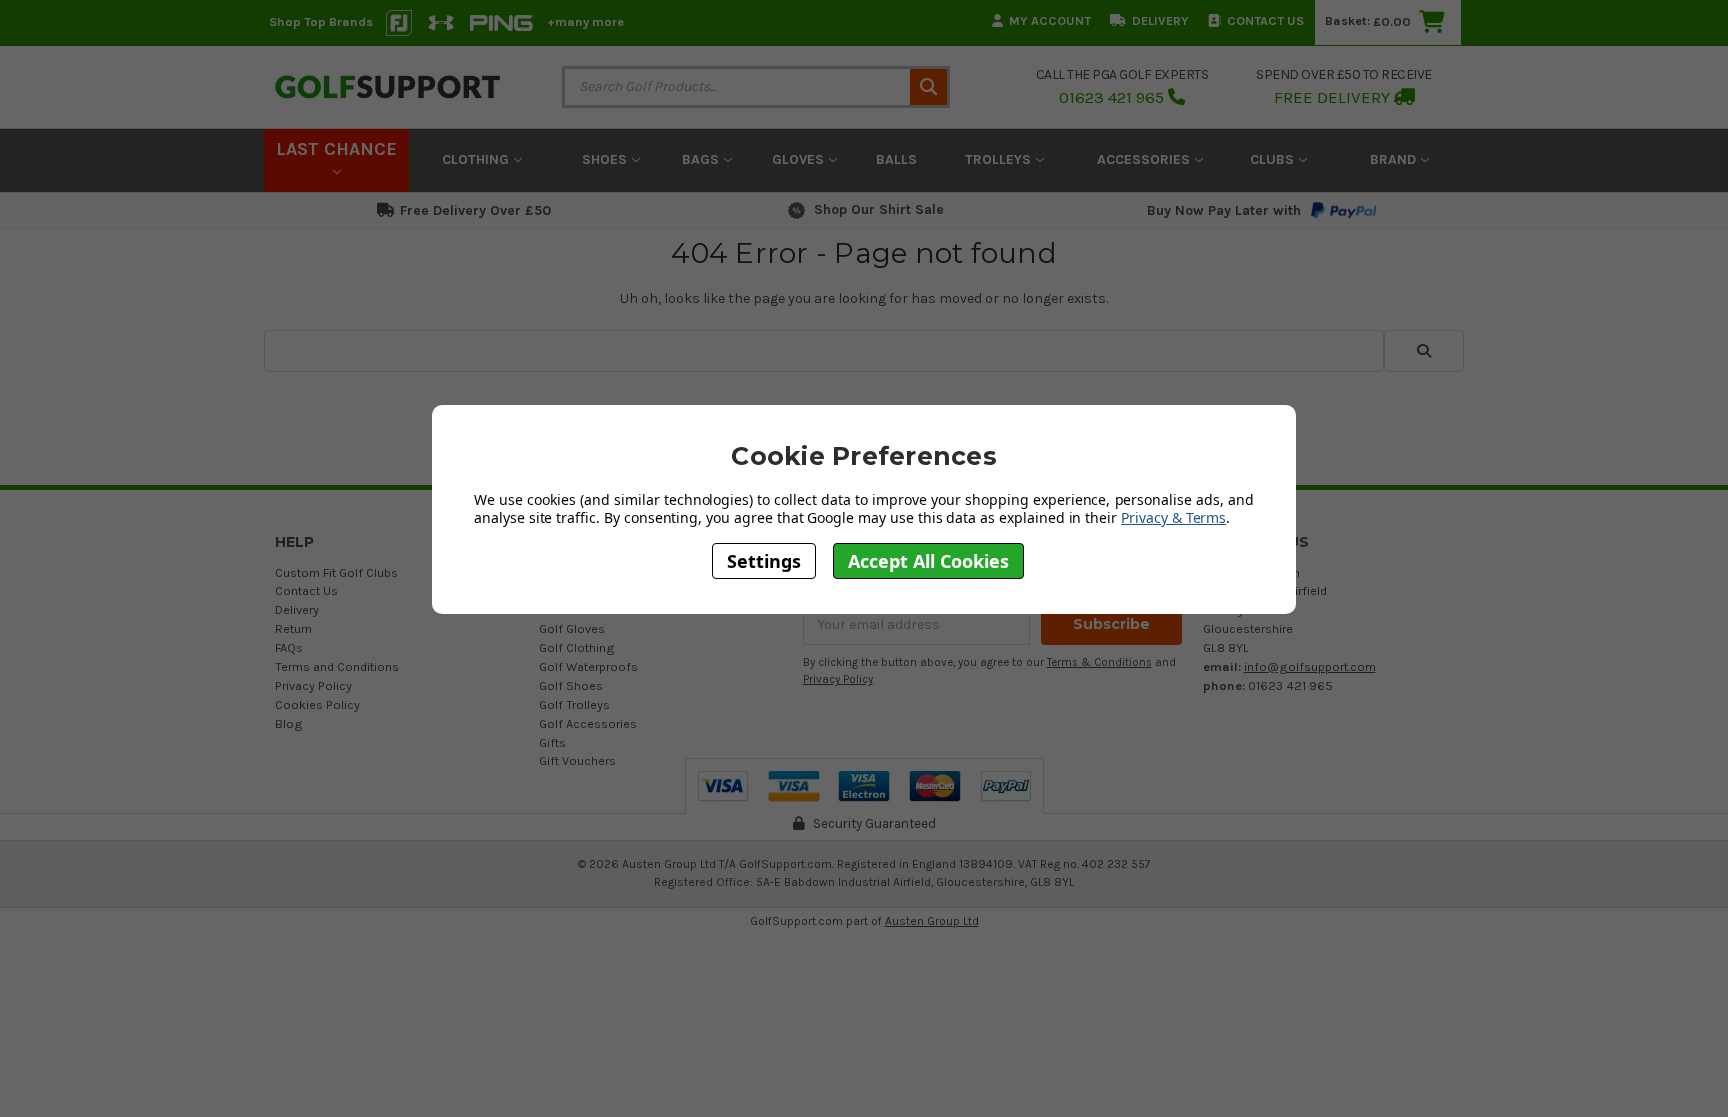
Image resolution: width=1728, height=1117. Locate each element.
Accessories (1145, 159)
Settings (764, 561)
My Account (1050, 20)
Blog (289, 723)
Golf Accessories (588, 723)
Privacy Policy (313, 685)
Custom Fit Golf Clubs (336, 572)
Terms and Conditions (337, 666)
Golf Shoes (571, 685)
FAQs (289, 647)
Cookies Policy (317, 704)
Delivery (1160, 20)
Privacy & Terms (1173, 517)
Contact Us (1265, 20)
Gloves (800, 159)
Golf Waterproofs (588, 666)
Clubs (1274, 159)
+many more (585, 21)
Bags (702, 159)
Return (293, 628)
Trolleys (1000, 159)
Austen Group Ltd (932, 921)
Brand (1395, 159)
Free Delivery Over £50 (475, 210)
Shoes (606, 159)
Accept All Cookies (928, 561)
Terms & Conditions (1099, 662)
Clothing (477, 159)
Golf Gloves (572, 628)
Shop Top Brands (321, 21)
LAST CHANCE (336, 149)
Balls (896, 159)
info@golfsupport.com (1310, 666)
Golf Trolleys (574, 704)
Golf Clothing (577, 647)
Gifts (552, 742)
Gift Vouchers (577, 760)
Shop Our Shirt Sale (879, 209)
